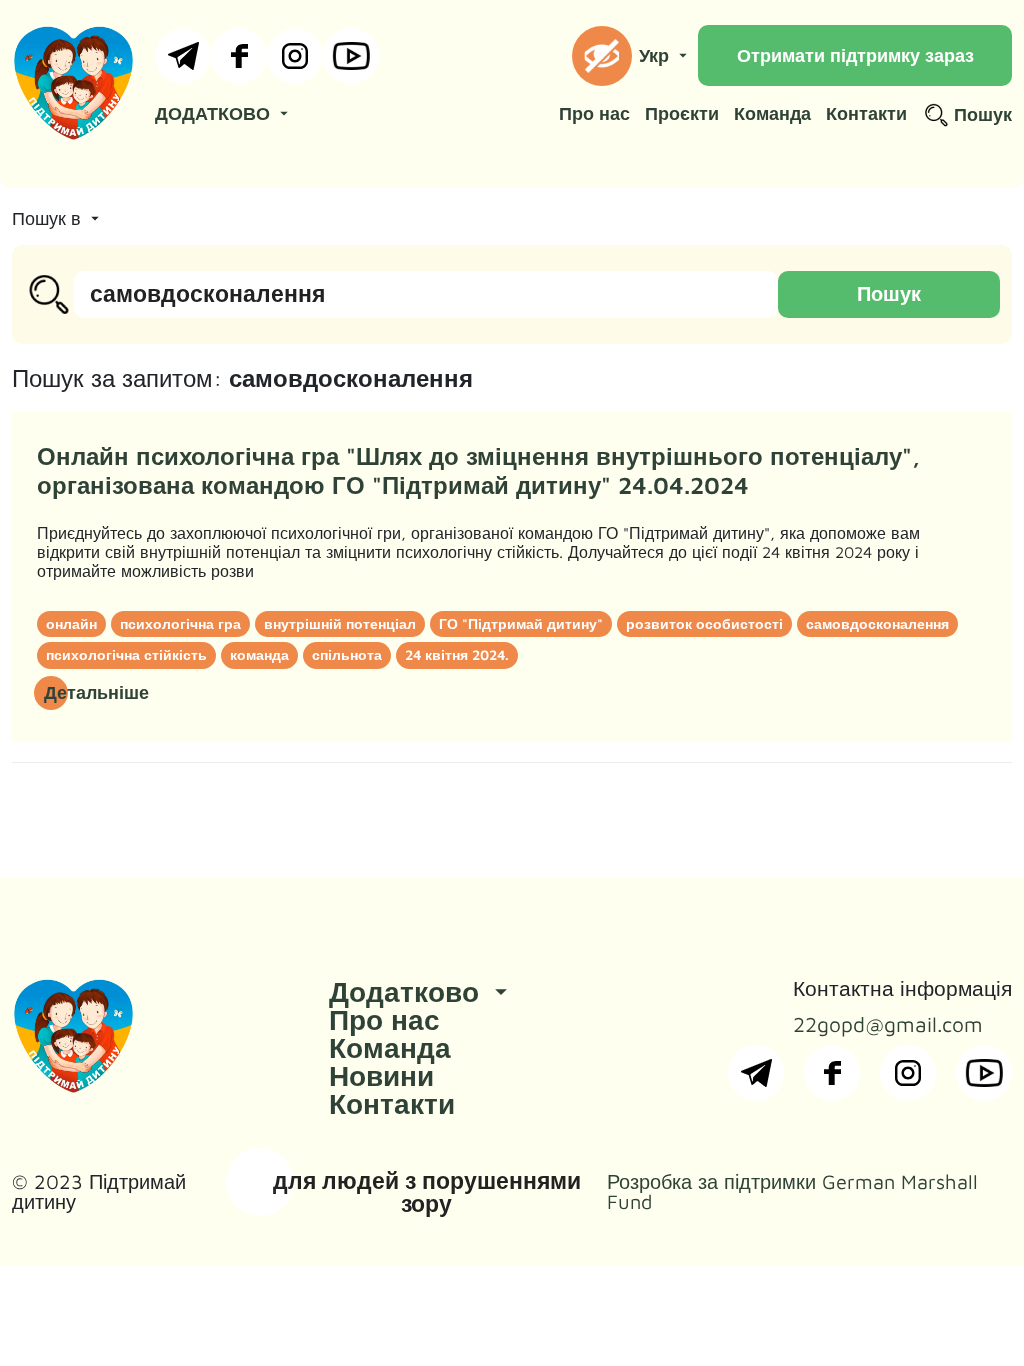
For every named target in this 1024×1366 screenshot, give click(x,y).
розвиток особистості (704, 623)
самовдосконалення (877, 623)
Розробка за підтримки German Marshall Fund (792, 1191)
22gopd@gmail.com (888, 1024)
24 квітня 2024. (457, 654)
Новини (381, 1075)
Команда (772, 113)
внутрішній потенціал (340, 623)
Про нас (594, 113)
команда (259, 654)
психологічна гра (180, 623)
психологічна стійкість (126, 654)
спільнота (347, 654)
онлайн (71, 623)
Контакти (866, 113)
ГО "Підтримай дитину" (521, 623)
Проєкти (682, 113)
